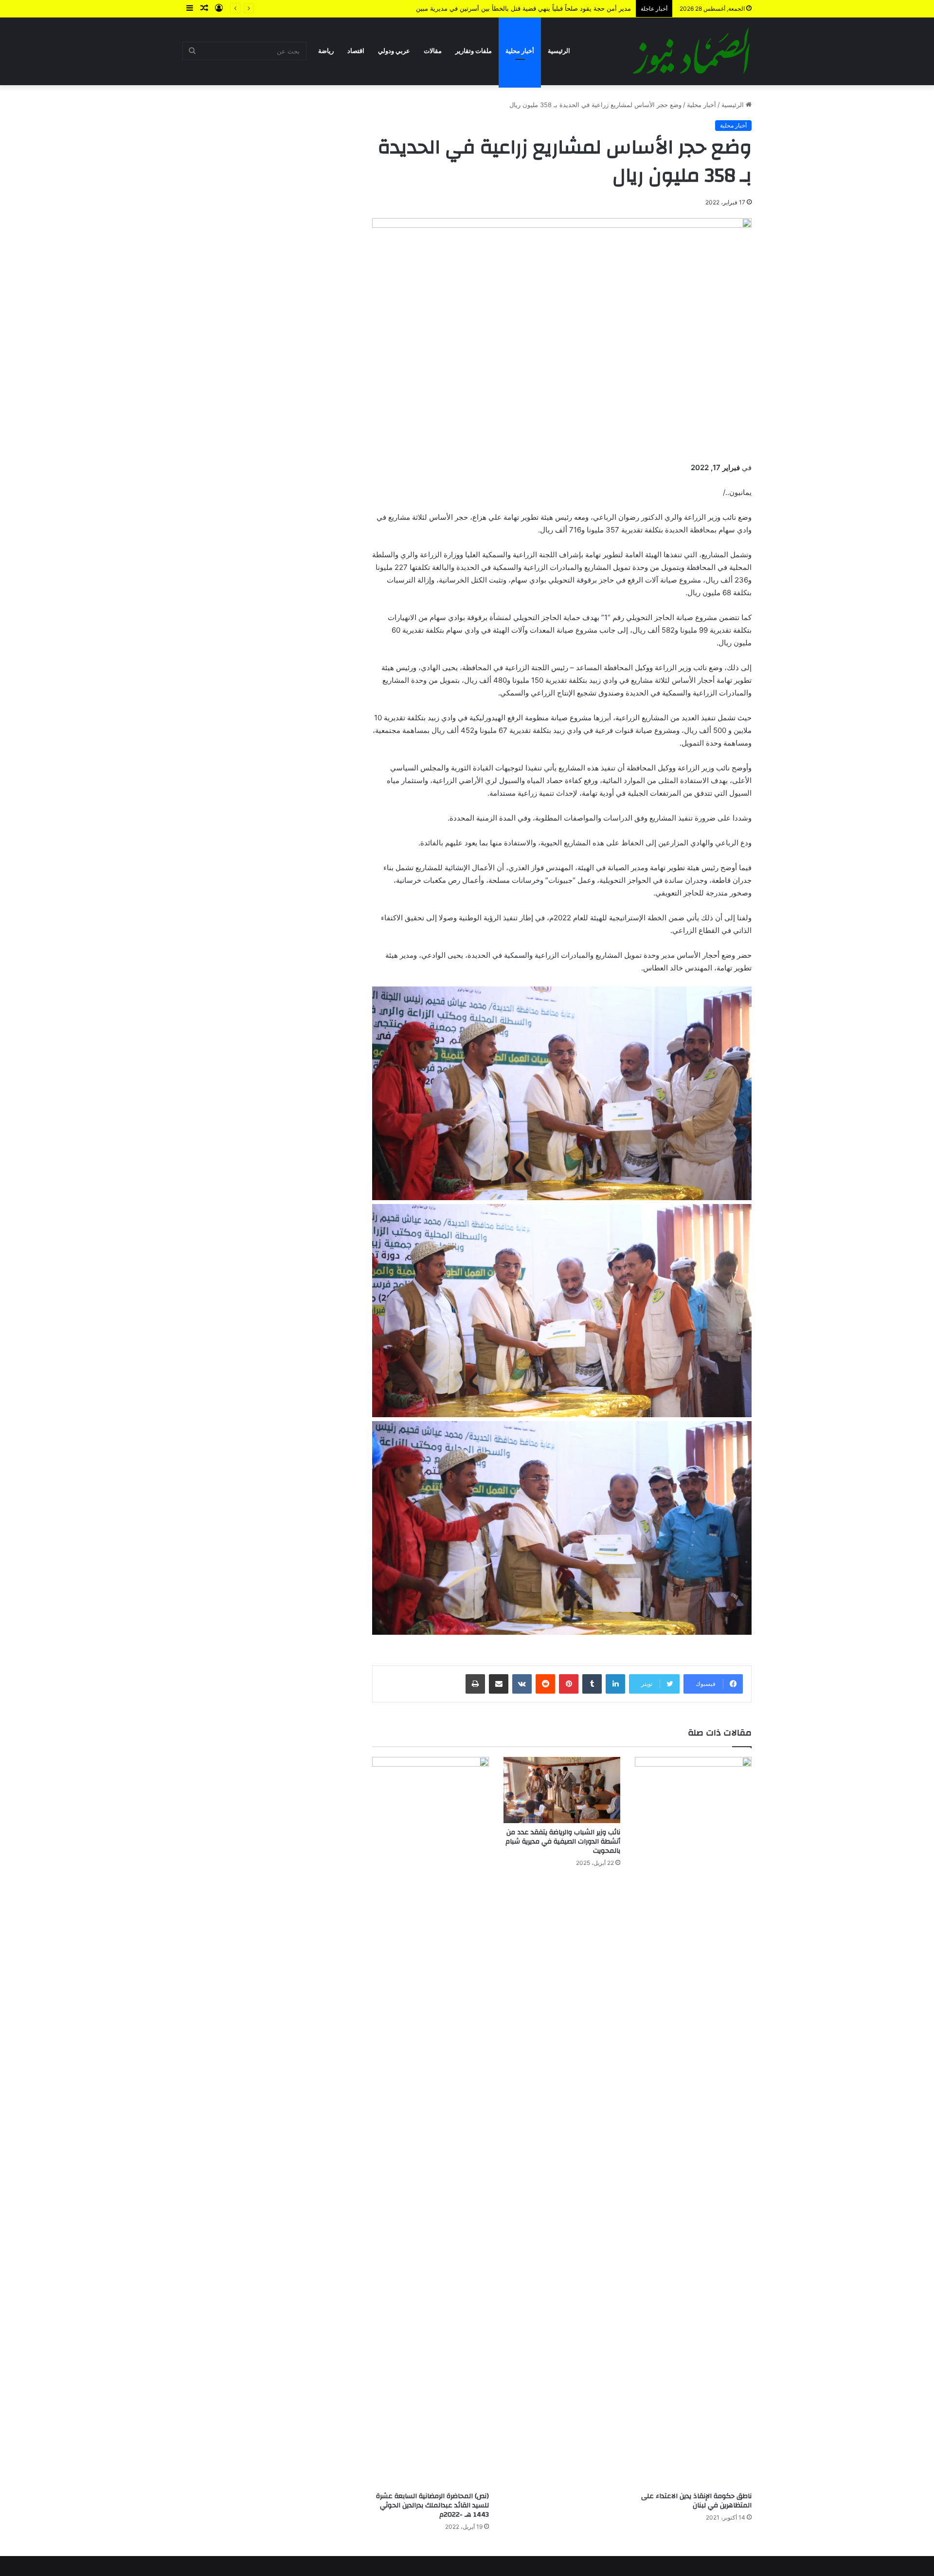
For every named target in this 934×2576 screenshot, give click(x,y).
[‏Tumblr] (592, 1684)
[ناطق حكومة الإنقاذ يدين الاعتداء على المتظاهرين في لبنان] (693, 2122)
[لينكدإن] (615, 1684)
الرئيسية (559, 51)
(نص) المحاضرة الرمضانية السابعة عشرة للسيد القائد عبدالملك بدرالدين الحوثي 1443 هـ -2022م (432, 2505)
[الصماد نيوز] (691, 51)
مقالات (433, 51)
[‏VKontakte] (522, 1684)
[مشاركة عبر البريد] (499, 1684)
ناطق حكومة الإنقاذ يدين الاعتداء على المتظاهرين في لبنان (696, 2501)
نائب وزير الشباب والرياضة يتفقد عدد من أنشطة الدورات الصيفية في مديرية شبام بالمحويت (563, 1842)
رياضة (326, 51)
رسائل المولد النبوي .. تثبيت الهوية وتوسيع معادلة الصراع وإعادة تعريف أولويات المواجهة (512, 8)
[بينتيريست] (569, 1684)
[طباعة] (475, 1684)
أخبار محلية (520, 51)
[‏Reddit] (545, 1684)
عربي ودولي (394, 51)
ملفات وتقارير (474, 51)
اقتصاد (356, 51)
